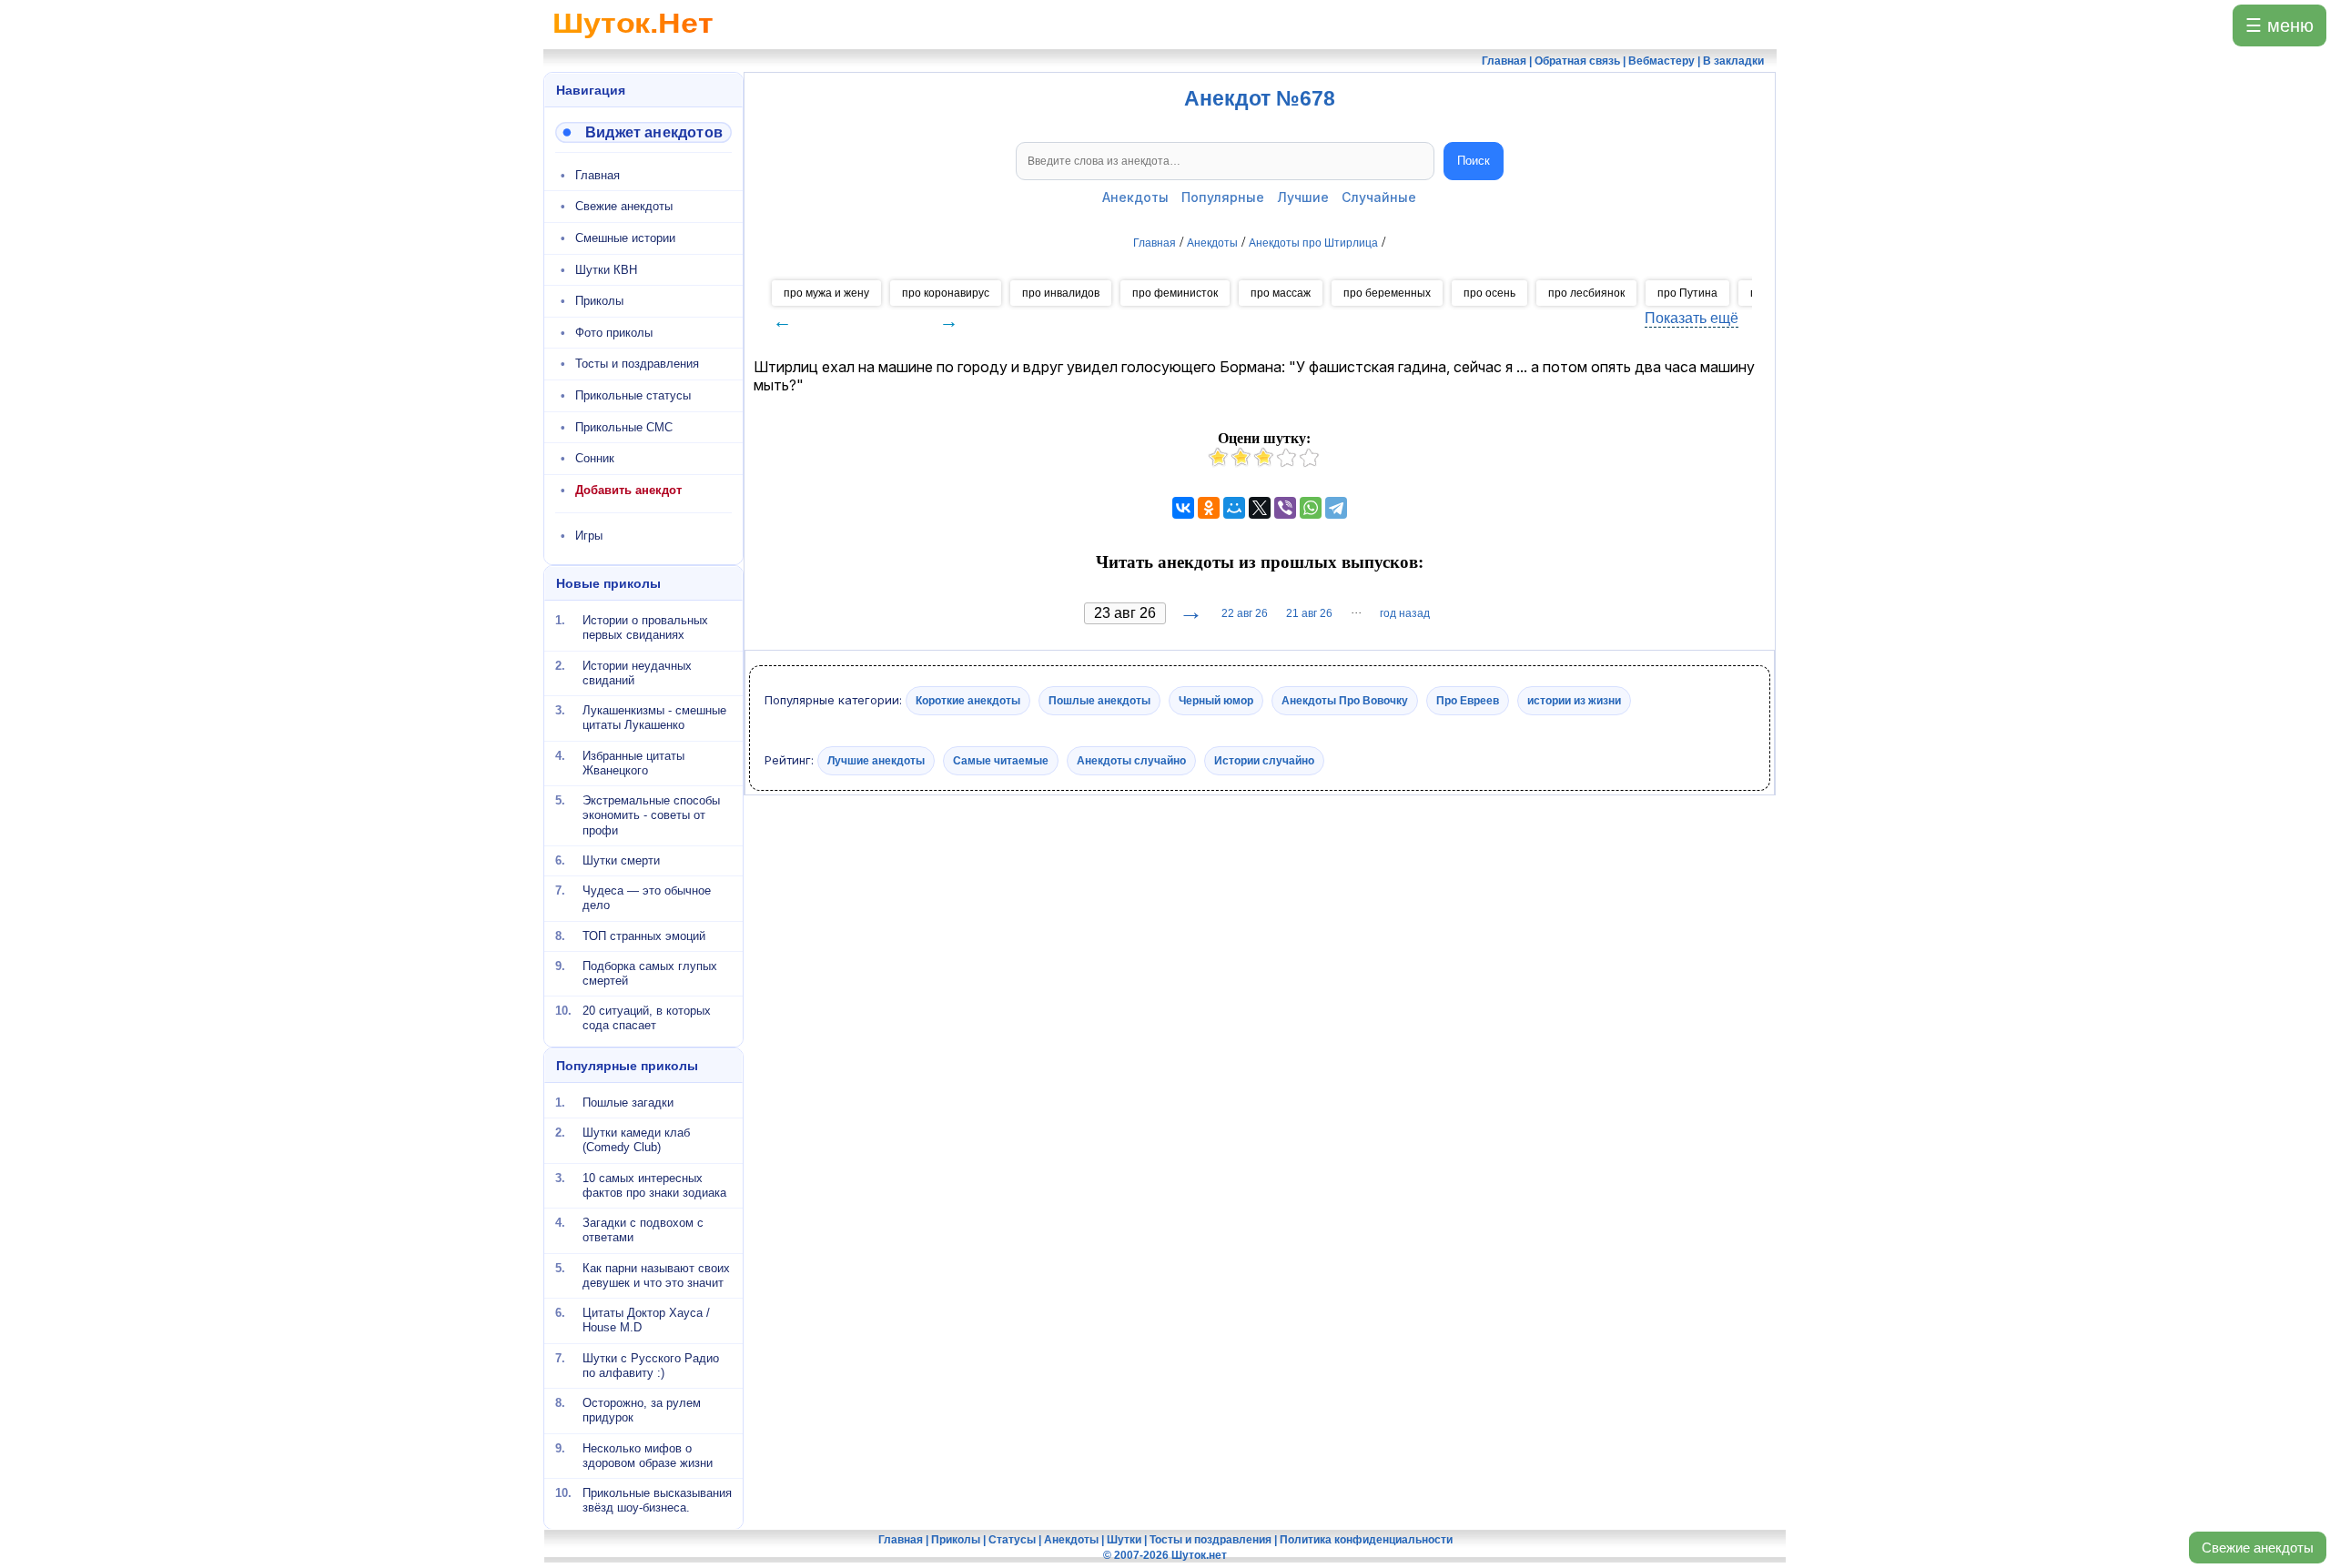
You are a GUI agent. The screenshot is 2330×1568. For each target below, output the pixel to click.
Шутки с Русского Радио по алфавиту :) (651, 1365)
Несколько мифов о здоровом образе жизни (648, 1455)
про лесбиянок (1586, 293)
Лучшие (1303, 197)
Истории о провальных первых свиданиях (645, 627)
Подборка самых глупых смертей (650, 973)
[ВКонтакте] (1183, 508)
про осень (1489, 293)
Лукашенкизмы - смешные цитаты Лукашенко (654, 718)
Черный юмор (1216, 701)
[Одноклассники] (1209, 508)
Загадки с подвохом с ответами (643, 1230)
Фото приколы (614, 333)
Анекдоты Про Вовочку (1345, 701)
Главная (598, 175)
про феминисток (1175, 293)
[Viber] (1285, 508)
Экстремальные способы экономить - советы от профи (651, 815)
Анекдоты (1135, 197)
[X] (1260, 508)
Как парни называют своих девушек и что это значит (656, 1275)
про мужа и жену (826, 293)
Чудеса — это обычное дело (647, 898)
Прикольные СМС (624, 427)
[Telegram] (1336, 508)
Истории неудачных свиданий (637, 672)
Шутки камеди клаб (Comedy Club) (636, 1140)
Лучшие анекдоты (876, 760)
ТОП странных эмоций (644, 935)
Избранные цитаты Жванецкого (633, 762)
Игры (589, 536)
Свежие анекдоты (2258, 1548)
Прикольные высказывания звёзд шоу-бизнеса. (657, 1500)
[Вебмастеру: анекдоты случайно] (643, 132)
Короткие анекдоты (968, 701)
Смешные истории (625, 238)
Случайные (1379, 197)
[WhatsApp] (1311, 508)
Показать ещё (1692, 318)
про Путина (1687, 293)
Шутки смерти (621, 860)
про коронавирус (946, 293)
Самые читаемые (1001, 760)
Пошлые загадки (628, 1103)
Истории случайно (1264, 760)
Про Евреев (1468, 701)
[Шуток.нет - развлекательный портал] (633, 42)
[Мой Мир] (1234, 508)
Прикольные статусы (633, 395)
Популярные (1223, 197)
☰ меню (2279, 25)
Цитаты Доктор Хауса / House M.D (646, 1320)
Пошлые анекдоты (1099, 701)
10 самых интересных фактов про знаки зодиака (654, 1184)
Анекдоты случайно (1131, 760)
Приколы (599, 301)
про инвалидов (1061, 293)
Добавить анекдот (628, 490)
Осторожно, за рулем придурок (642, 1410)
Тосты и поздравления (637, 364)
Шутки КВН (606, 270)
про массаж (1281, 293)
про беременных (1387, 293)
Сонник (595, 458)
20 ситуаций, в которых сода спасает (647, 1018)
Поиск (1474, 161)
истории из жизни (1574, 701)
